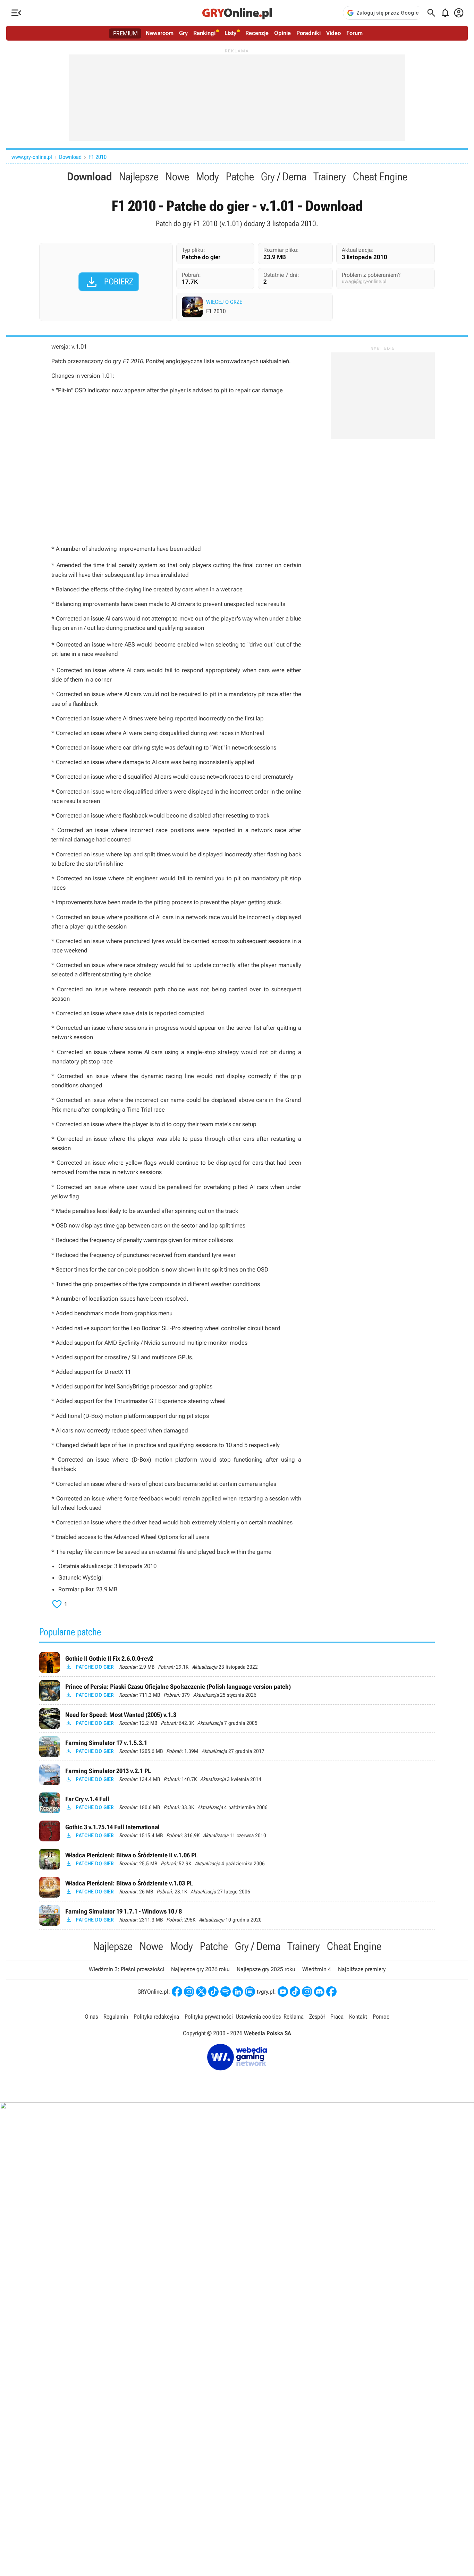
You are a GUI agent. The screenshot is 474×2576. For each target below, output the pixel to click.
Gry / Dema (284, 177)
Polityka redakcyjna (156, 2017)
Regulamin (116, 2017)
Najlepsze (139, 177)
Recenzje (257, 33)
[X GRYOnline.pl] (201, 1992)
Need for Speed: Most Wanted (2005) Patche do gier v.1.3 (237, 1719)
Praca (337, 2017)
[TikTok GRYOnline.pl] (213, 1992)
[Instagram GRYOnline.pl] (189, 1992)
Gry (183, 33)
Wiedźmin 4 (317, 1969)
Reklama (294, 2017)
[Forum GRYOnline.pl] (250, 1992)
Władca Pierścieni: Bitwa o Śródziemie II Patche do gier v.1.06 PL (237, 1859)
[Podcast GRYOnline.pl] (226, 1992)
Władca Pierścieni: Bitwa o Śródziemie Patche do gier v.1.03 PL (237, 1887)
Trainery (330, 177)
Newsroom (160, 33)
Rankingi (204, 33)
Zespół (317, 2017)
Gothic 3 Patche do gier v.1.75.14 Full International (237, 1831)
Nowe (177, 177)
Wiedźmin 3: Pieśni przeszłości (126, 1969)
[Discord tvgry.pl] (319, 1992)
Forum (354, 33)
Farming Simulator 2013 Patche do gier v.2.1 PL (237, 1775)
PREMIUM (125, 33)
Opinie (282, 33)
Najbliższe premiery (362, 1969)
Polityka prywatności (209, 2017)
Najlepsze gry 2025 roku (266, 1969)
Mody (208, 177)
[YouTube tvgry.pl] (283, 1992)
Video (333, 33)
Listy (230, 33)
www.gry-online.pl (32, 157)
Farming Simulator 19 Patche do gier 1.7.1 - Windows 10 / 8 (237, 1915)
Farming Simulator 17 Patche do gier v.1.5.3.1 (237, 1747)
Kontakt (358, 2017)
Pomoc (381, 2017)
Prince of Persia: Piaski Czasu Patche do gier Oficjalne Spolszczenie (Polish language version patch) (237, 1691)
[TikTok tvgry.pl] (295, 1992)
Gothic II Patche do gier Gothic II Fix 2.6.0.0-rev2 (237, 1662)
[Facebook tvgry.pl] (331, 1992)
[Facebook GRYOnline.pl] (177, 1992)
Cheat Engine (380, 177)
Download (70, 157)
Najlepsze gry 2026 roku (200, 1969)
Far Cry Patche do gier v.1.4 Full (237, 1803)
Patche (240, 177)
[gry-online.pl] (237, 13)
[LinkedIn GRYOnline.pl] (238, 1992)
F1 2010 (98, 157)
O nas (91, 2017)
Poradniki (308, 33)
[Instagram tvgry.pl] (307, 1992)
